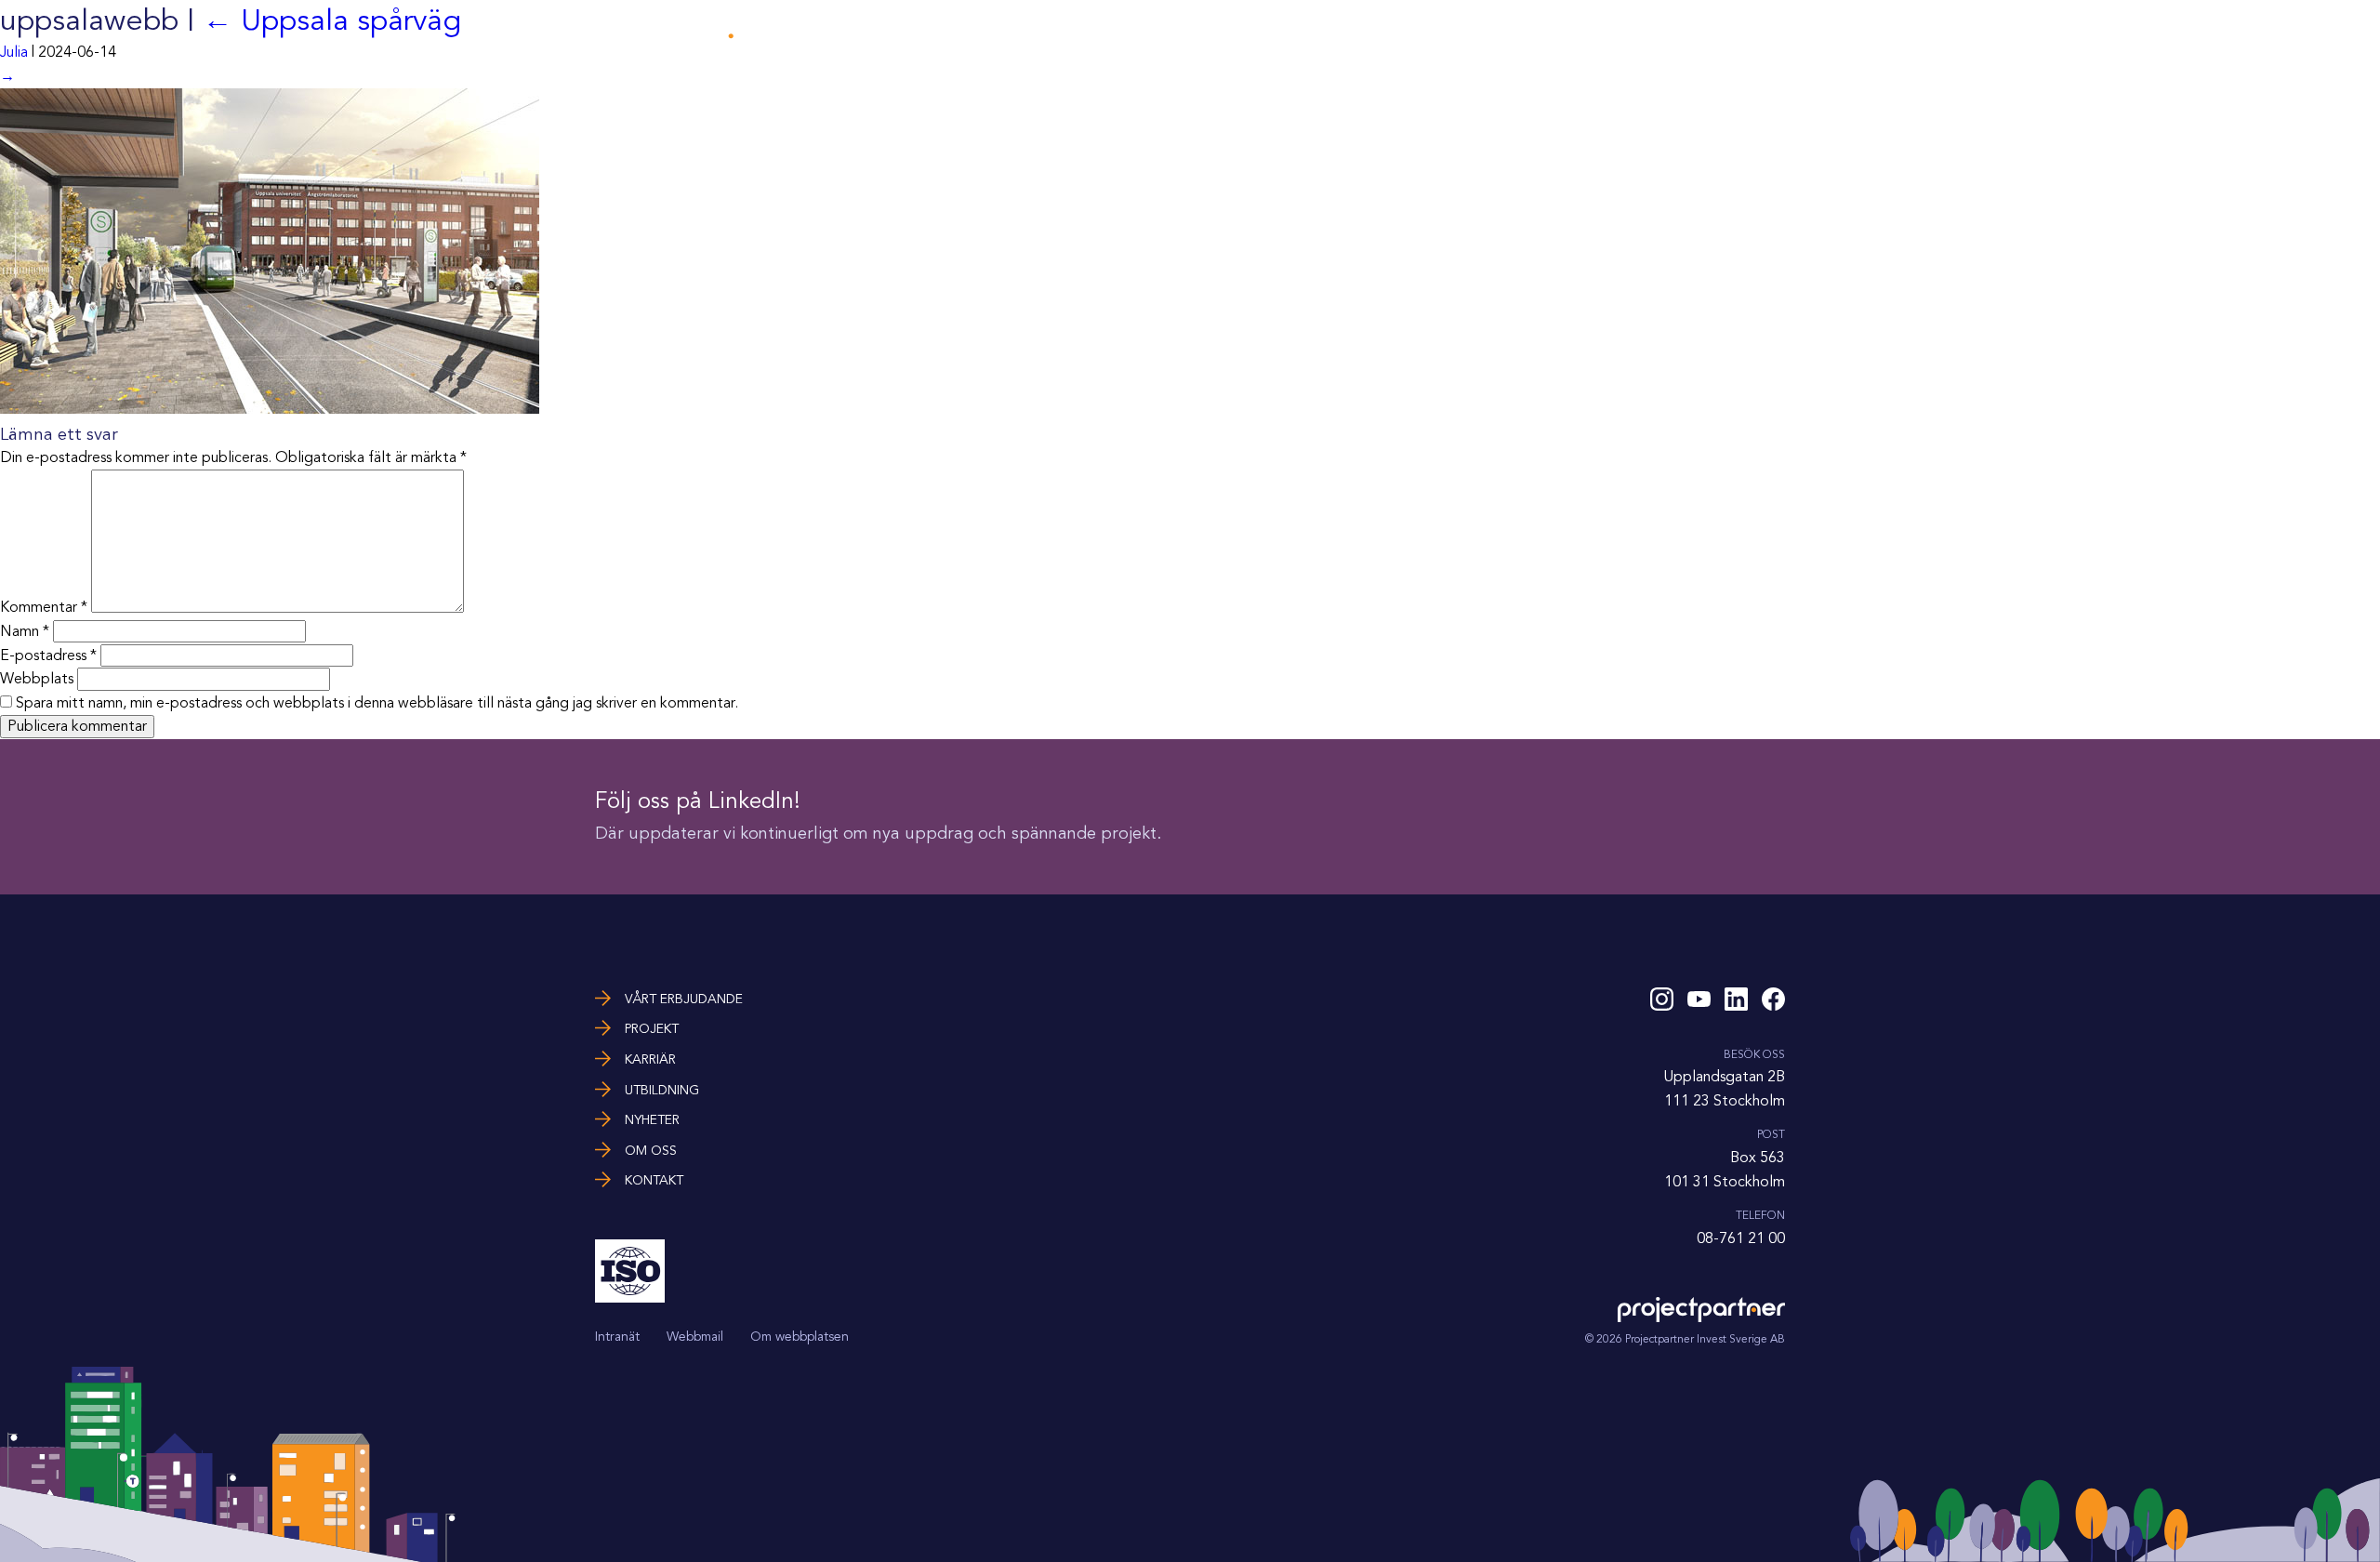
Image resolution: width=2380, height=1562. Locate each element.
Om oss (1678, 35)
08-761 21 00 (1741, 1238)
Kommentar (44, 608)
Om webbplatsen (800, 1337)
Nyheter (1602, 35)
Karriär (1430, 35)
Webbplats (37, 679)
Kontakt (1756, 35)
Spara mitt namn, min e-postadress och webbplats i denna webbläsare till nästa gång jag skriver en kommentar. (377, 703)
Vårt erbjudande (1247, 35)
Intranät (617, 1337)
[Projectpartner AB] (679, 44)
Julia (14, 52)
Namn (25, 631)
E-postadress (48, 655)
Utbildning (1515, 35)
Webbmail (695, 1337)
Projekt (1355, 35)
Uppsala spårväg (332, 20)
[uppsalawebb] (270, 409)
